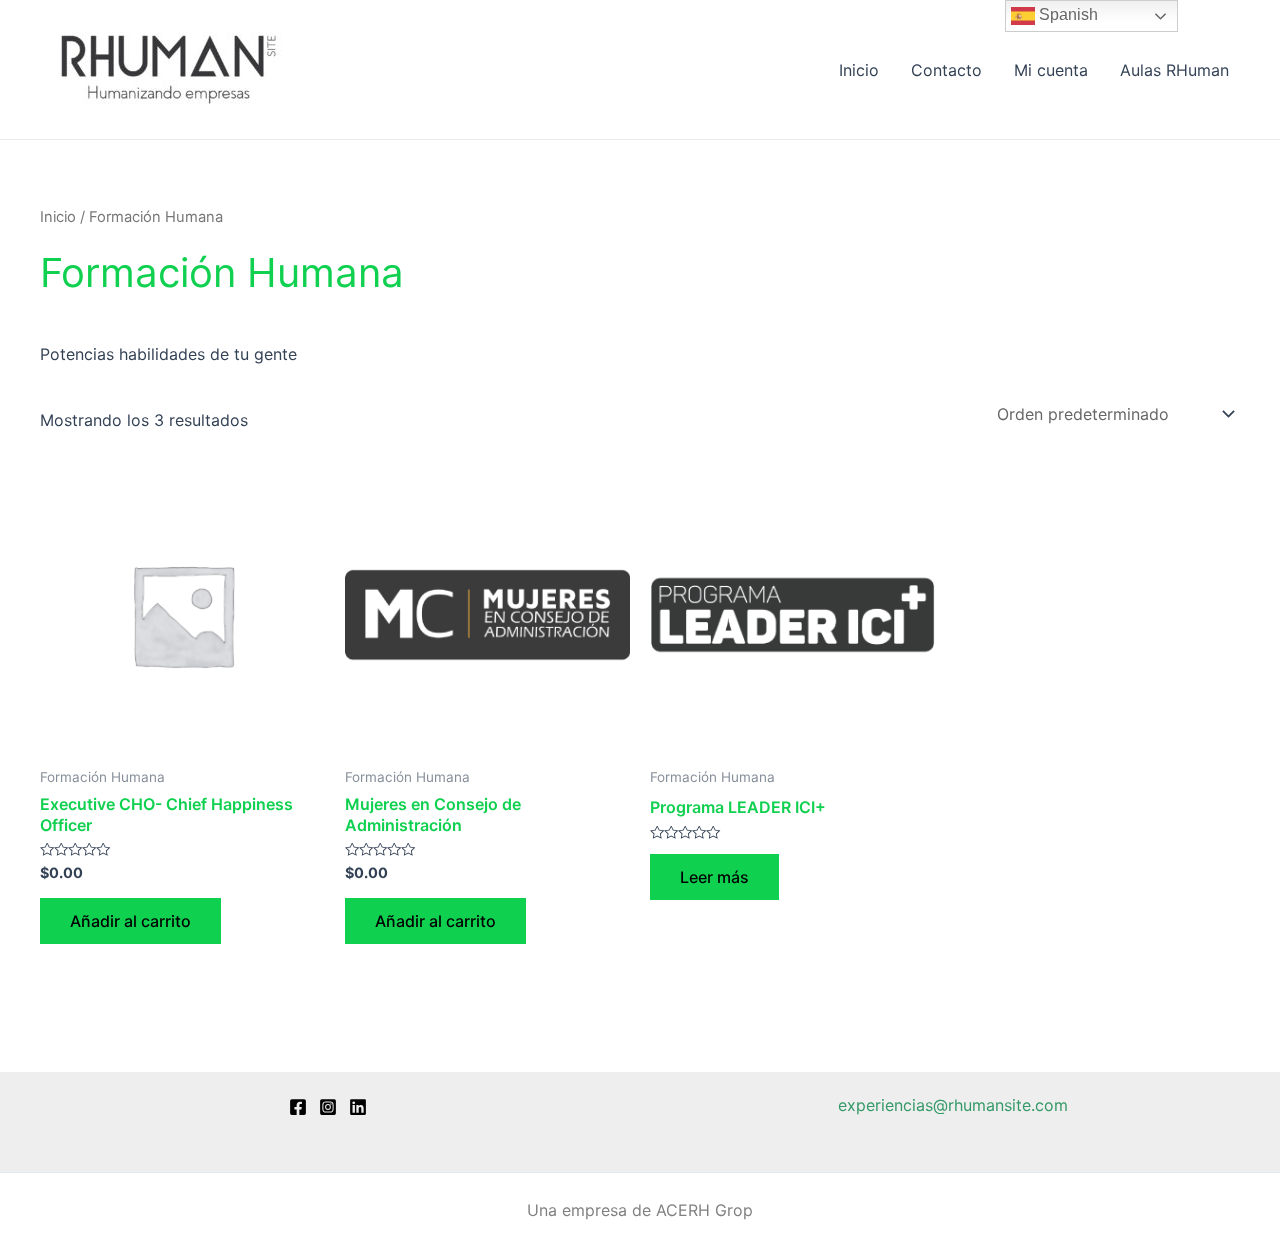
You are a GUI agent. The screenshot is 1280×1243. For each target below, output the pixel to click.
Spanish (1066, 14)
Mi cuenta (1051, 70)
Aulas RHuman (1174, 70)
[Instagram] (328, 1107)
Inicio (859, 70)
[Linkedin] (358, 1107)
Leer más (714, 877)
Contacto (946, 70)
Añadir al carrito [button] (130, 921)
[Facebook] (298, 1107)
